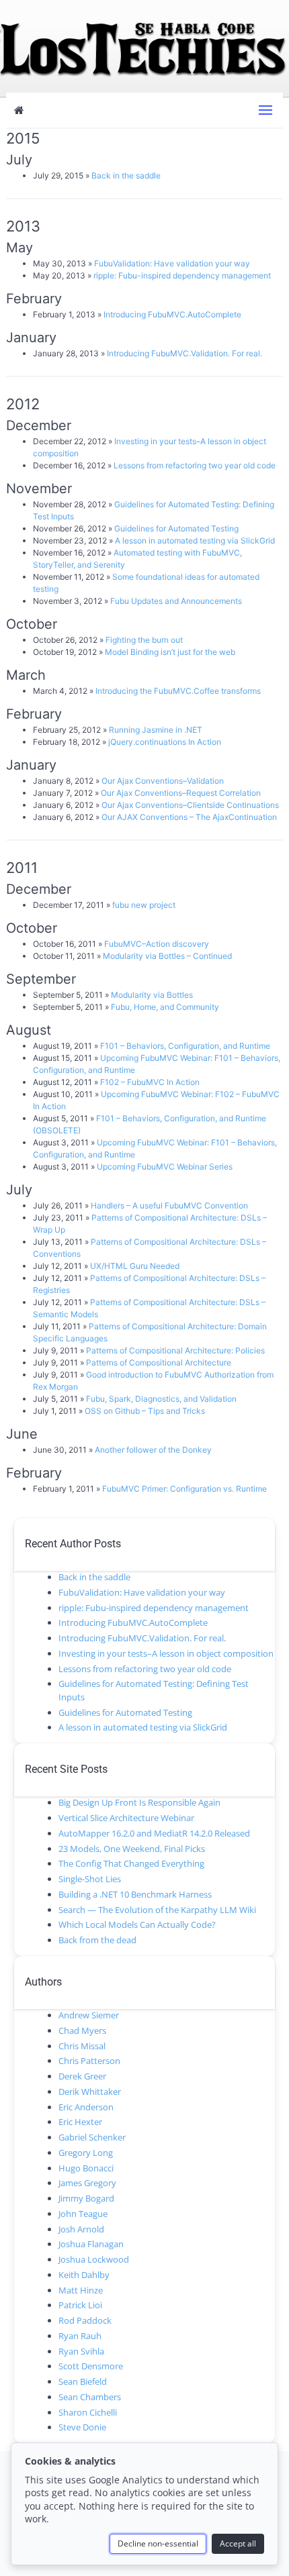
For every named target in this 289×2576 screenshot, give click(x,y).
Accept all (238, 2543)
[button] (265, 110)
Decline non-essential (158, 2543)
